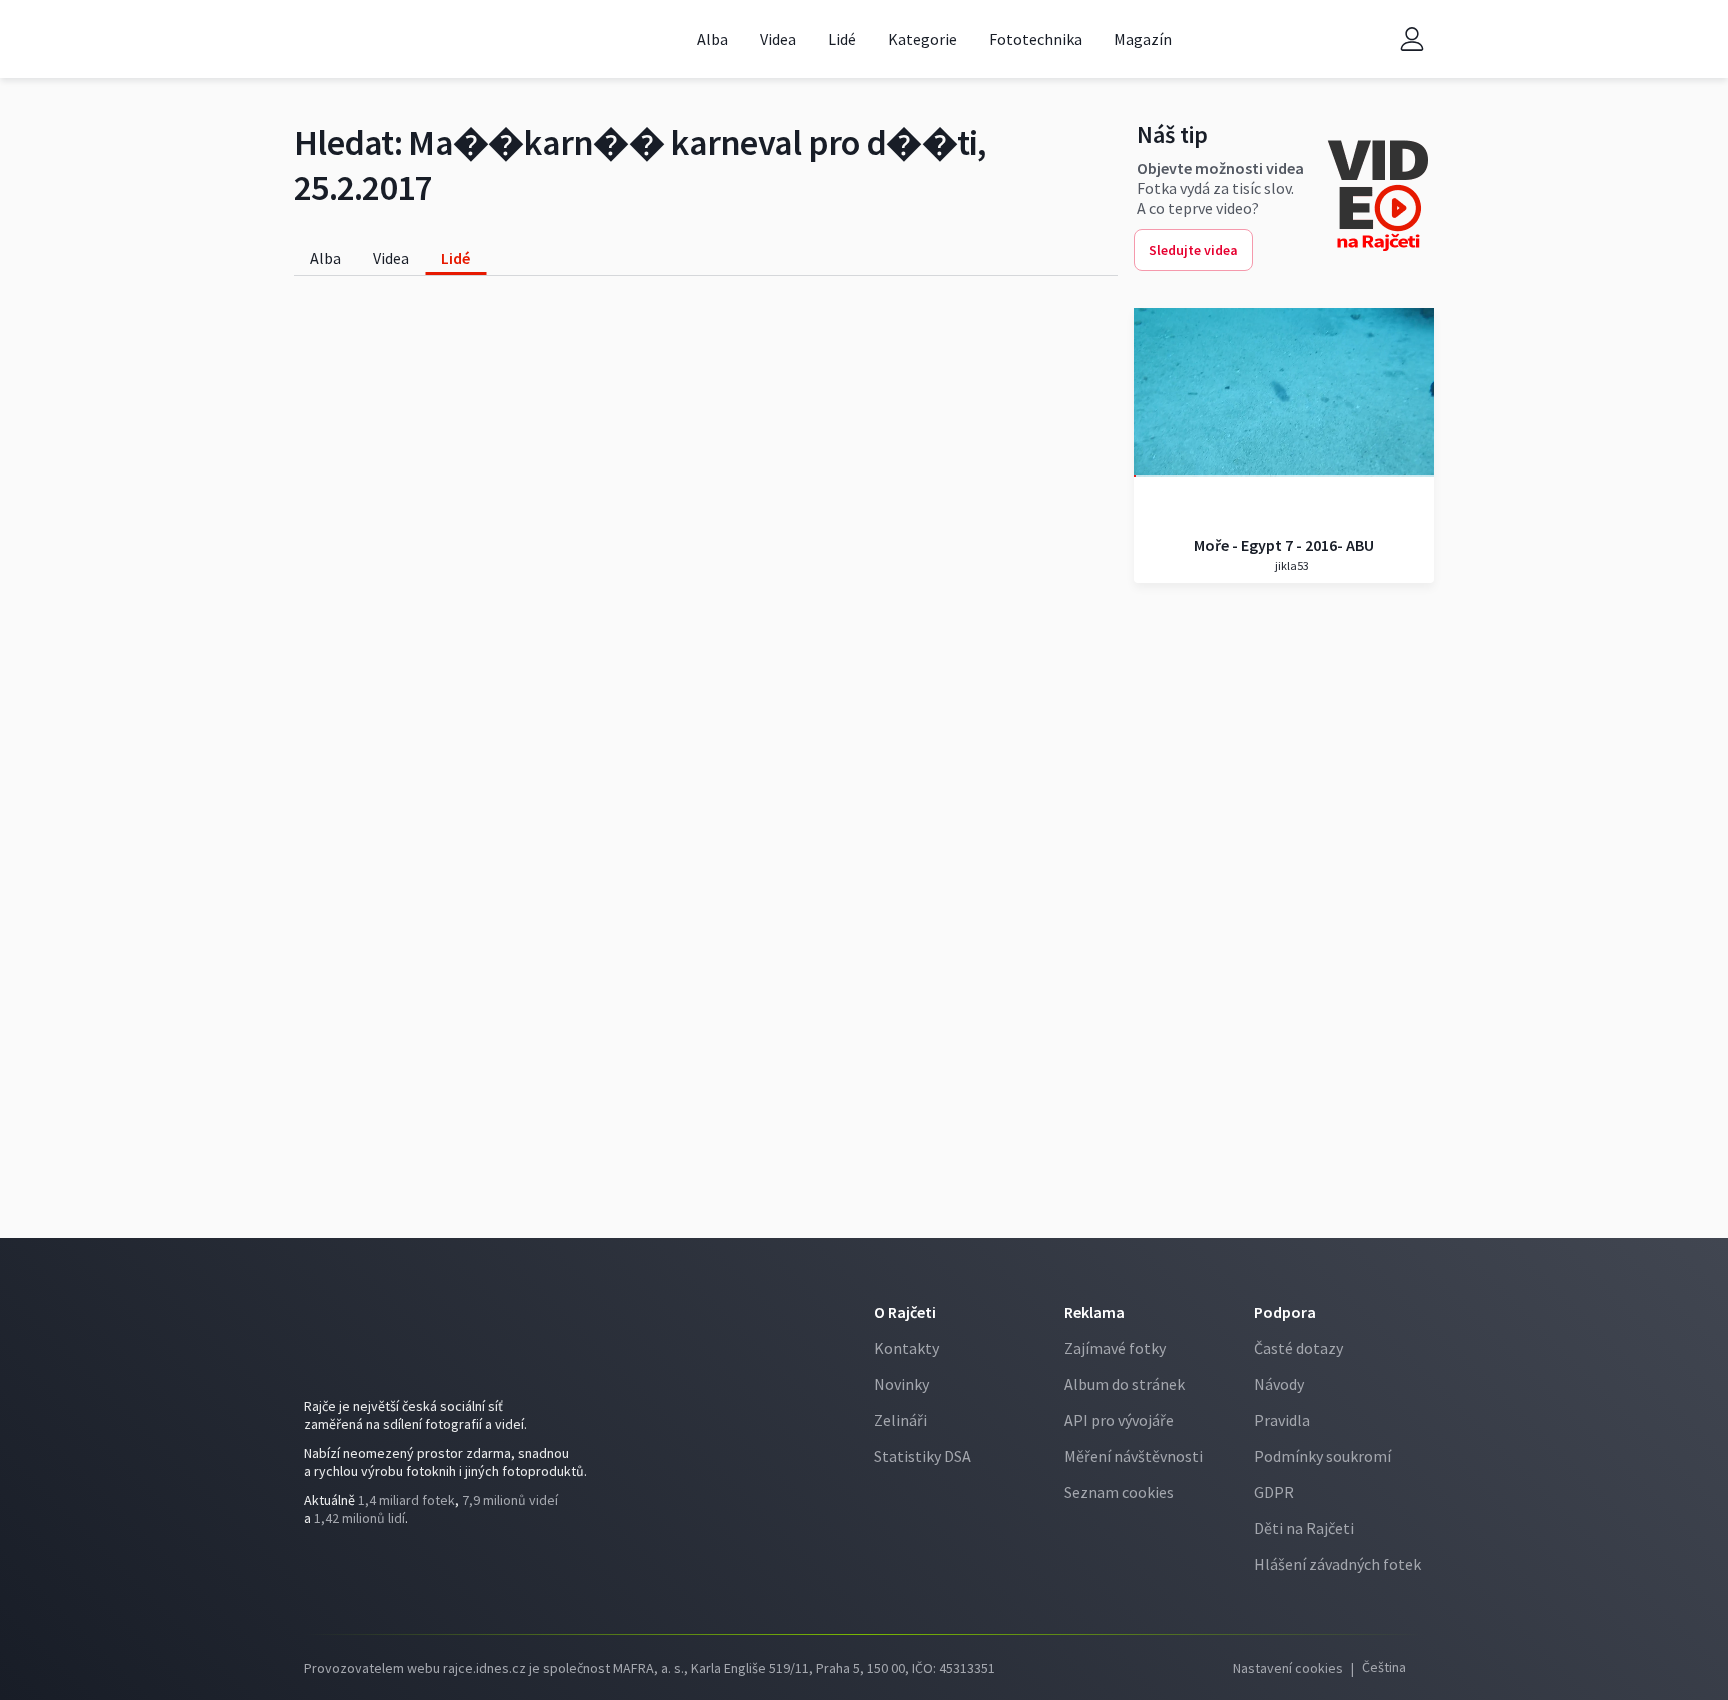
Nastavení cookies (1288, 1668)
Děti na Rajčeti (1304, 1528)
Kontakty (906, 1348)
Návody (1279, 1384)
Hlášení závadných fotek (1337, 1564)
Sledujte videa (1193, 250)
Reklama (1094, 1312)
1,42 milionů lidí (359, 1518)
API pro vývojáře (1119, 1420)
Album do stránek (1124, 1384)
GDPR (1274, 1492)
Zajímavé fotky (1115, 1348)
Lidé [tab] (455, 258)
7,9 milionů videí (510, 1500)
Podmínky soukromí (1322, 1456)
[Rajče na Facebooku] (320, 1573)
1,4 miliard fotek (406, 1500)
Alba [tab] (325, 258)
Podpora (1285, 1312)
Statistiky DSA (922, 1456)
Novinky (901, 1384)
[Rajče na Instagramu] (350, 1573)
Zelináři (900, 1420)
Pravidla (1282, 1420)
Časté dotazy (1298, 1348)
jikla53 (1291, 565)
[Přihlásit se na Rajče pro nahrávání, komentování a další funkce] (1412, 39)
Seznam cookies (1119, 1492)
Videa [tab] (391, 258)
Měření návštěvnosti (1133, 1456)
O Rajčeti (905, 1312)
